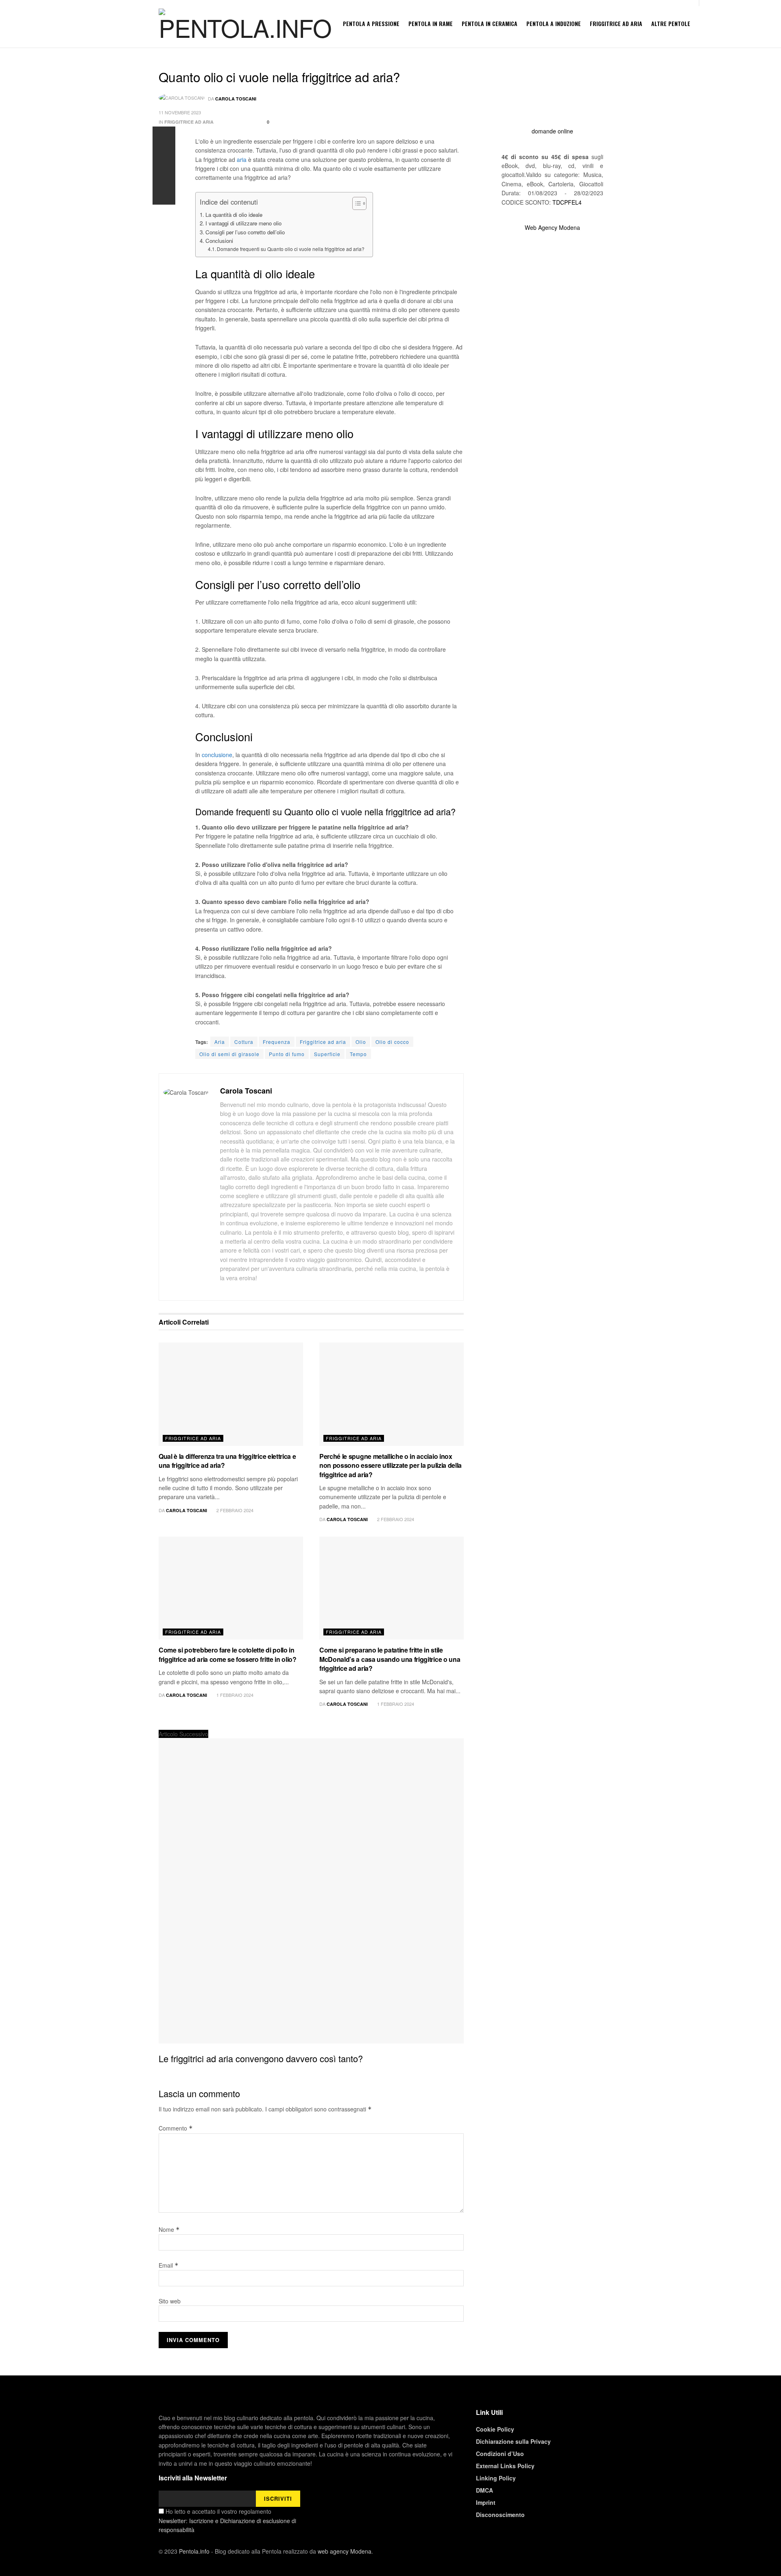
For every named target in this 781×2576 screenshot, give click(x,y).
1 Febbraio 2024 (234, 1695)
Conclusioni (219, 241)
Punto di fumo (287, 1054)
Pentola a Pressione (371, 23)
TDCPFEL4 (567, 202)
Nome (169, 2229)
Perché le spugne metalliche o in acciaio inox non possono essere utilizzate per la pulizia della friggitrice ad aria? (390, 1465)
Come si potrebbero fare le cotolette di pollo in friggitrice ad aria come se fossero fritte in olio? (228, 1654)
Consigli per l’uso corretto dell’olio (245, 232)
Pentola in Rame (431, 23)
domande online (552, 131)
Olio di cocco (392, 1042)
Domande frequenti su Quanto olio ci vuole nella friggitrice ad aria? (291, 249)
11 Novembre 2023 (180, 112)
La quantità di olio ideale (234, 215)
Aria (220, 1042)
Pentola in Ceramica (490, 23)
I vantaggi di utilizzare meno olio (243, 223)
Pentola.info (194, 2551)
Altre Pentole (671, 23)
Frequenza (277, 1042)
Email (169, 2265)
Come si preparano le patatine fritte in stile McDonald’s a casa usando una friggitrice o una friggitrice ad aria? (390, 1659)
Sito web (170, 2301)
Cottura (244, 1042)
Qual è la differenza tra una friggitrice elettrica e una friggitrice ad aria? (227, 1461)
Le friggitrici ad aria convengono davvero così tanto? (261, 2058)
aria (242, 159)
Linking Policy (496, 2478)
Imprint (486, 2502)
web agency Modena (345, 2551)
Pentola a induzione (554, 23)
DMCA (484, 2490)
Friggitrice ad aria (616, 23)
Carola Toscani (236, 99)
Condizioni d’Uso (500, 2454)
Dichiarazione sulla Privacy (513, 2441)
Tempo (358, 1054)
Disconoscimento (500, 2515)
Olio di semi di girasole (229, 1054)
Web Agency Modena (552, 227)
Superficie (327, 1054)
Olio (361, 1042)
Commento (176, 2128)
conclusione (217, 755)
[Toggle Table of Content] (355, 203)
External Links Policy (505, 2466)
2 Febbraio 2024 (234, 1510)
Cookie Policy (495, 2429)
